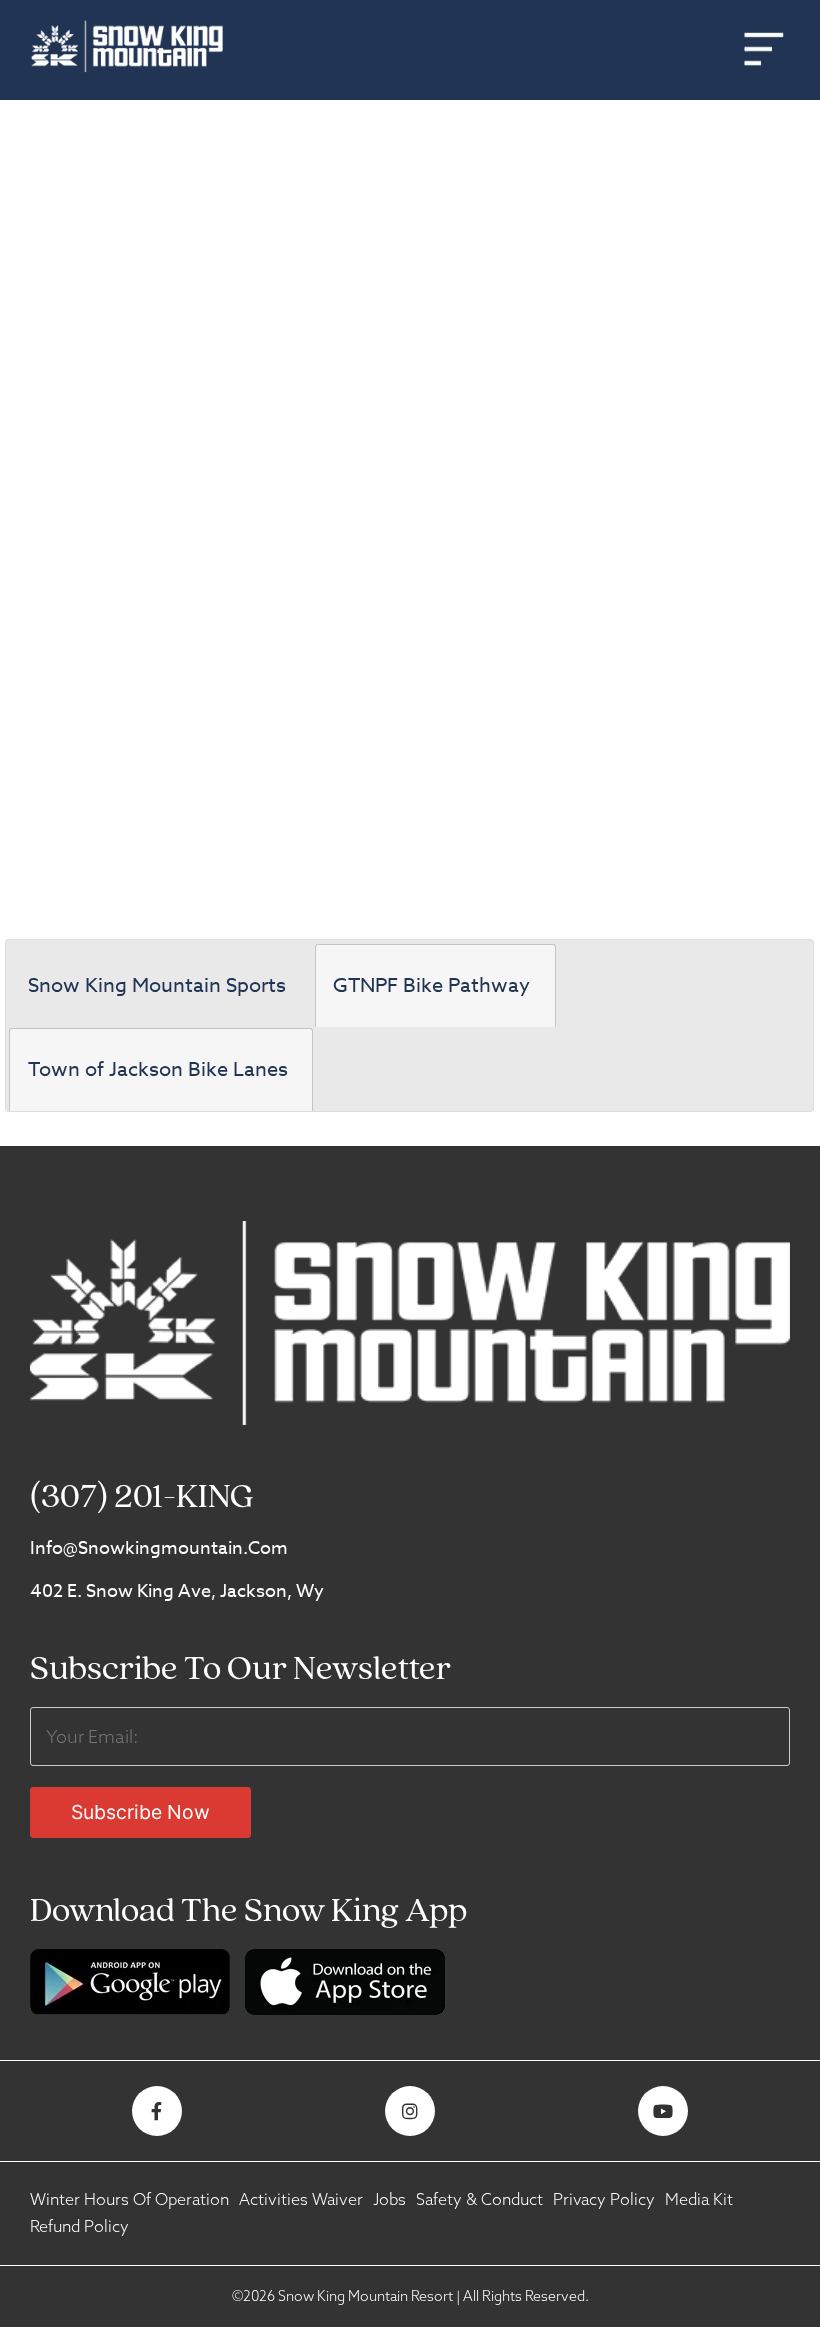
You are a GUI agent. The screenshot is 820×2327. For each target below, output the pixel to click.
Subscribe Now (140, 1812)
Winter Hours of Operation (129, 2199)
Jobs (389, 2199)
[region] (410, 504)
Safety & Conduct (479, 2199)
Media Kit (699, 2199)
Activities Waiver (301, 2199)
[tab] (160, 986)
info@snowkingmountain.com (159, 1548)
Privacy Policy (604, 2199)
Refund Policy (79, 2226)
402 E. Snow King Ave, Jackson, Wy (177, 1591)
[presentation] (160, 986)
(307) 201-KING (142, 1498)
